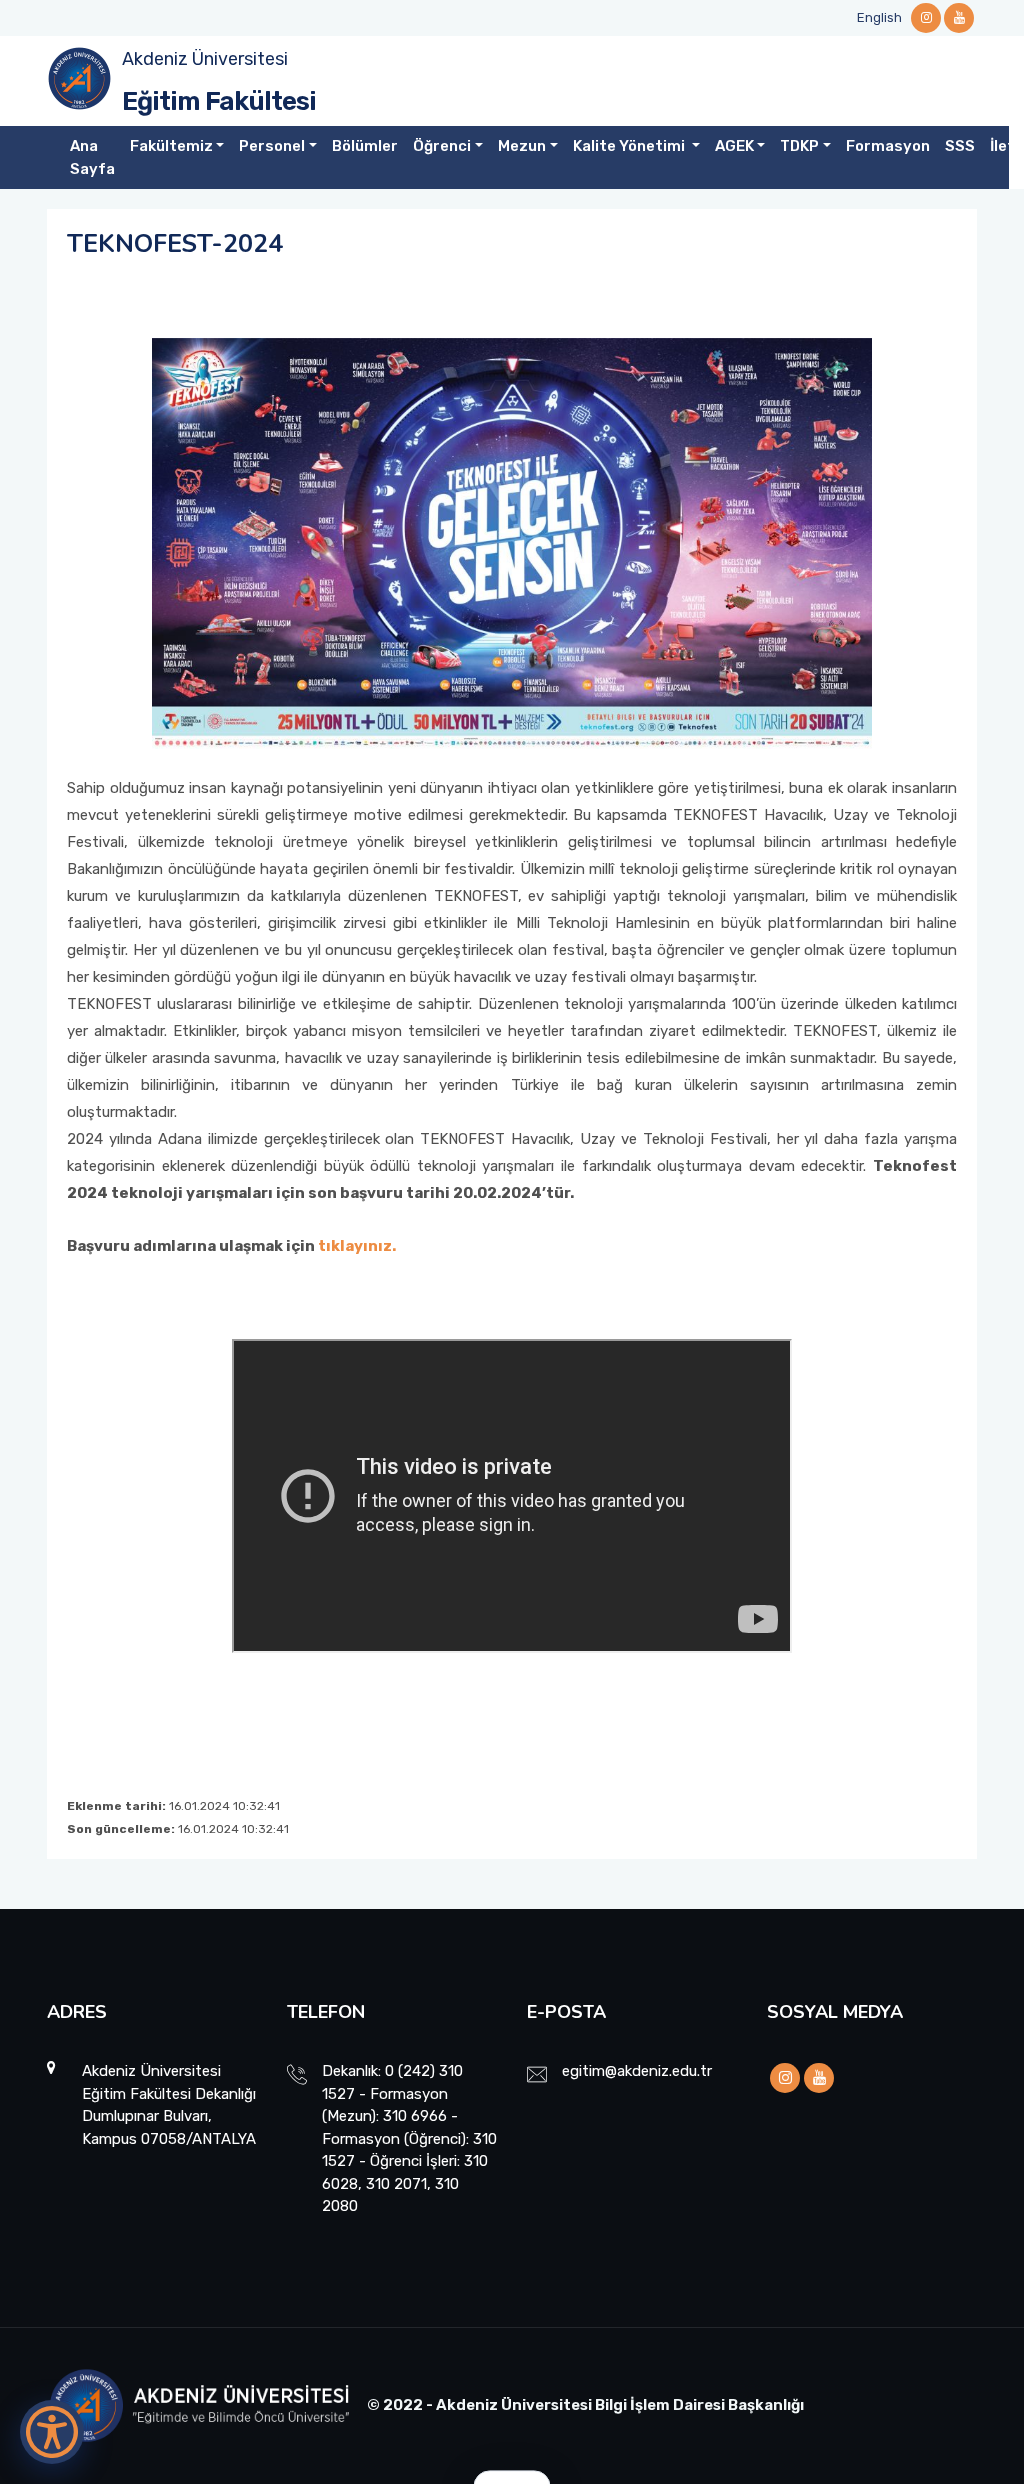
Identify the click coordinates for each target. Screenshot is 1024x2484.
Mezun (522, 146)
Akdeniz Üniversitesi (205, 59)
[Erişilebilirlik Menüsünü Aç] (52, 2432)
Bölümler (365, 146)
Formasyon (888, 146)
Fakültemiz (171, 146)
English (879, 17)
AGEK (734, 146)
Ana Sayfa (92, 157)
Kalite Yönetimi (630, 146)
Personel (272, 146)
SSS (960, 146)
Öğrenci (442, 146)
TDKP (799, 146)
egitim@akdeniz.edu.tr (637, 2071)
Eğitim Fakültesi (219, 101)
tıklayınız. (357, 1246)
